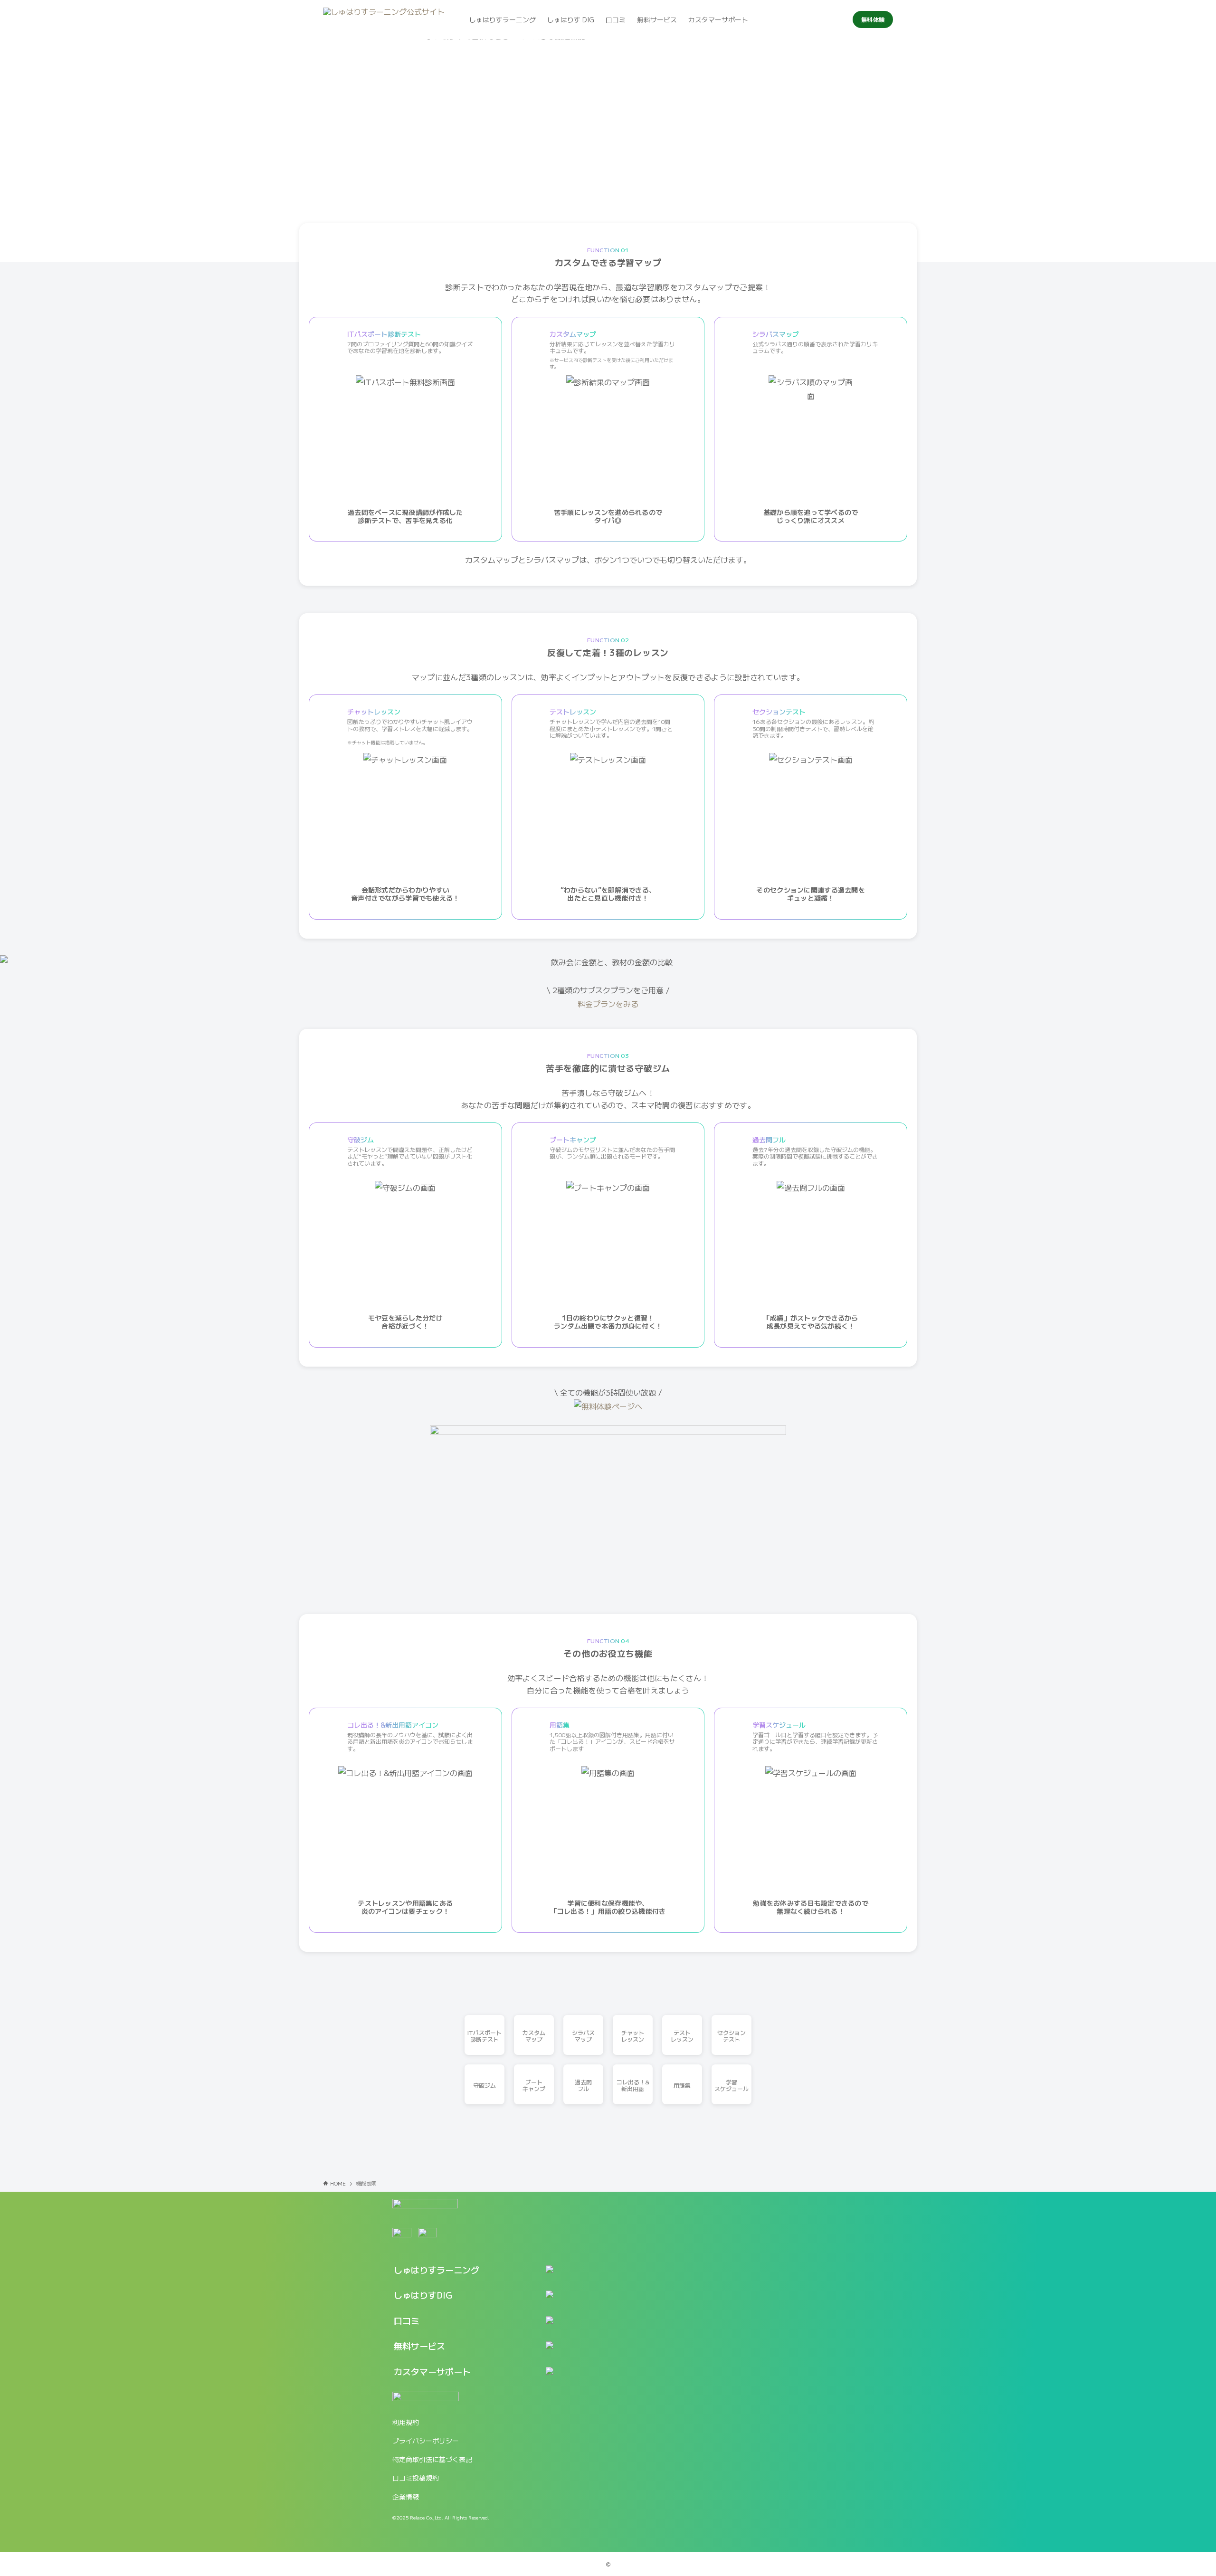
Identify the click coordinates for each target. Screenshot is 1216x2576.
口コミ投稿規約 (416, 2478)
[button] (465, 2274)
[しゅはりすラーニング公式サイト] (384, 19)
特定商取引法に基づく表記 (432, 2459)
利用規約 (406, 2422)
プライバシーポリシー (426, 2441)
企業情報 (406, 2497)
